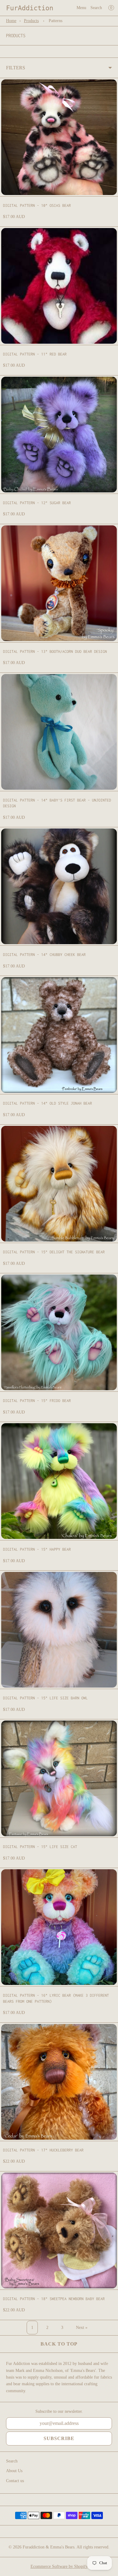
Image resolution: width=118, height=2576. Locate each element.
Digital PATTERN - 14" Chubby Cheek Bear (44, 955)
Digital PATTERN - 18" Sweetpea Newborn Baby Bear (54, 2299)
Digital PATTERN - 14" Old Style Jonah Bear (48, 1103)
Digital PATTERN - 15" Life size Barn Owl (45, 1698)
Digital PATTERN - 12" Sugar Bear (37, 503)
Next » (82, 2328)
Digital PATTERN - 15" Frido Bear (37, 1401)
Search (96, 8)
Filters (16, 68)
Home (11, 21)
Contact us (15, 2481)
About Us (14, 2471)
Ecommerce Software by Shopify (59, 2566)
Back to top (59, 2344)
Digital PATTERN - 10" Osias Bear (37, 205)
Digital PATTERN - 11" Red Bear (35, 354)
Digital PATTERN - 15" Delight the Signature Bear (54, 1252)
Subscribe (59, 2438)
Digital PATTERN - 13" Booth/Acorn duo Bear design (55, 651)
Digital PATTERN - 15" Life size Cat (40, 1847)
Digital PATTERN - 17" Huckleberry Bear (43, 2150)
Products (31, 21)
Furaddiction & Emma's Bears (49, 2547)
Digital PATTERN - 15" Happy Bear (37, 1549)
